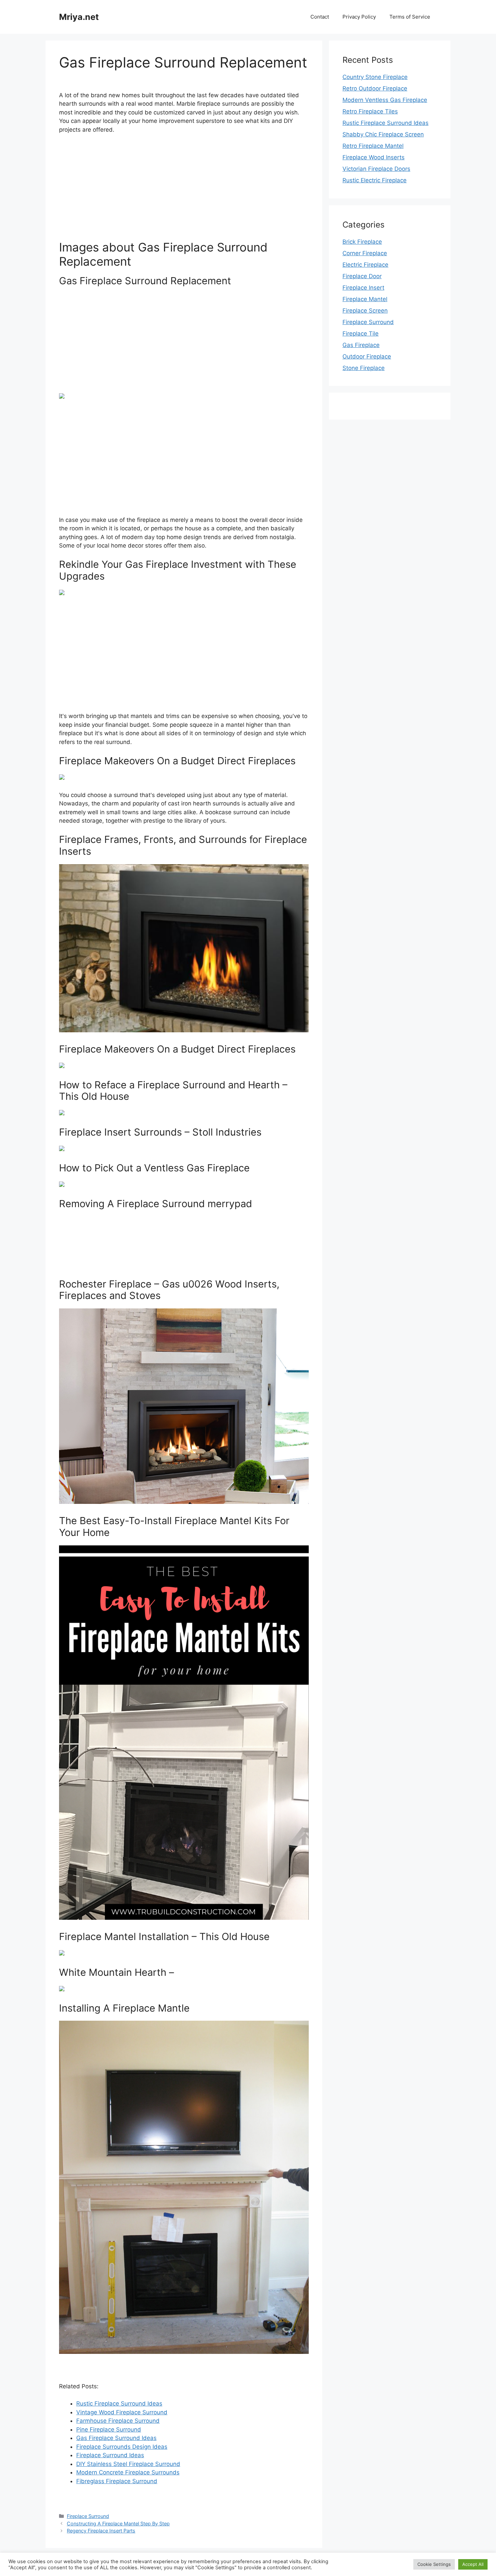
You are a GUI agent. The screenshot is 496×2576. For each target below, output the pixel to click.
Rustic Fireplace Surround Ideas (119, 2404)
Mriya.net (79, 17)
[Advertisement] (184, 190)
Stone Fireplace (364, 368)
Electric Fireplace (365, 265)
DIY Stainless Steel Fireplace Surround (128, 2464)
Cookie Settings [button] (434, 2564)
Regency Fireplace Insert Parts (101, 2531)
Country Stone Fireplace (375, 77)
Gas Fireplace (361, 345)
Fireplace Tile (361, 334)
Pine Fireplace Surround (109, 2429)
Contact (320, 17)
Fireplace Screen (365, 311)
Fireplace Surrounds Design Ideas (122, 2447)
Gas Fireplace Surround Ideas (116, 2438)
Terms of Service (410, 17)
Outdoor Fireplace (367, 356)
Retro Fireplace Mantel (373, 146)
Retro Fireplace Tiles (370, 111)
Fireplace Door (362, 276)
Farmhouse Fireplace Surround (118, 2421)
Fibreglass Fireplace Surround (117, 2481)
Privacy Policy (359, 17)
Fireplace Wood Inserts (374, 157)
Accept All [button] (473, 2564)
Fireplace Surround (88, 2516)
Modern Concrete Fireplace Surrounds (128, 2472)
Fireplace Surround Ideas (110, 2455)
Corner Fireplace (365, 253)
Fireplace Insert (363, 288)
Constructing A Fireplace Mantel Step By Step (118, 2524)
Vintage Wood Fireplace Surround (122, 2412)
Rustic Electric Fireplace (375, 180)
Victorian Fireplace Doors (376, 169)
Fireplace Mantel (365, 299)
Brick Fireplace (362, 242)
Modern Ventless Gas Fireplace (385, 100)
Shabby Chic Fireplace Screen (383, 134)
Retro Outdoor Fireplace (375, 88)
